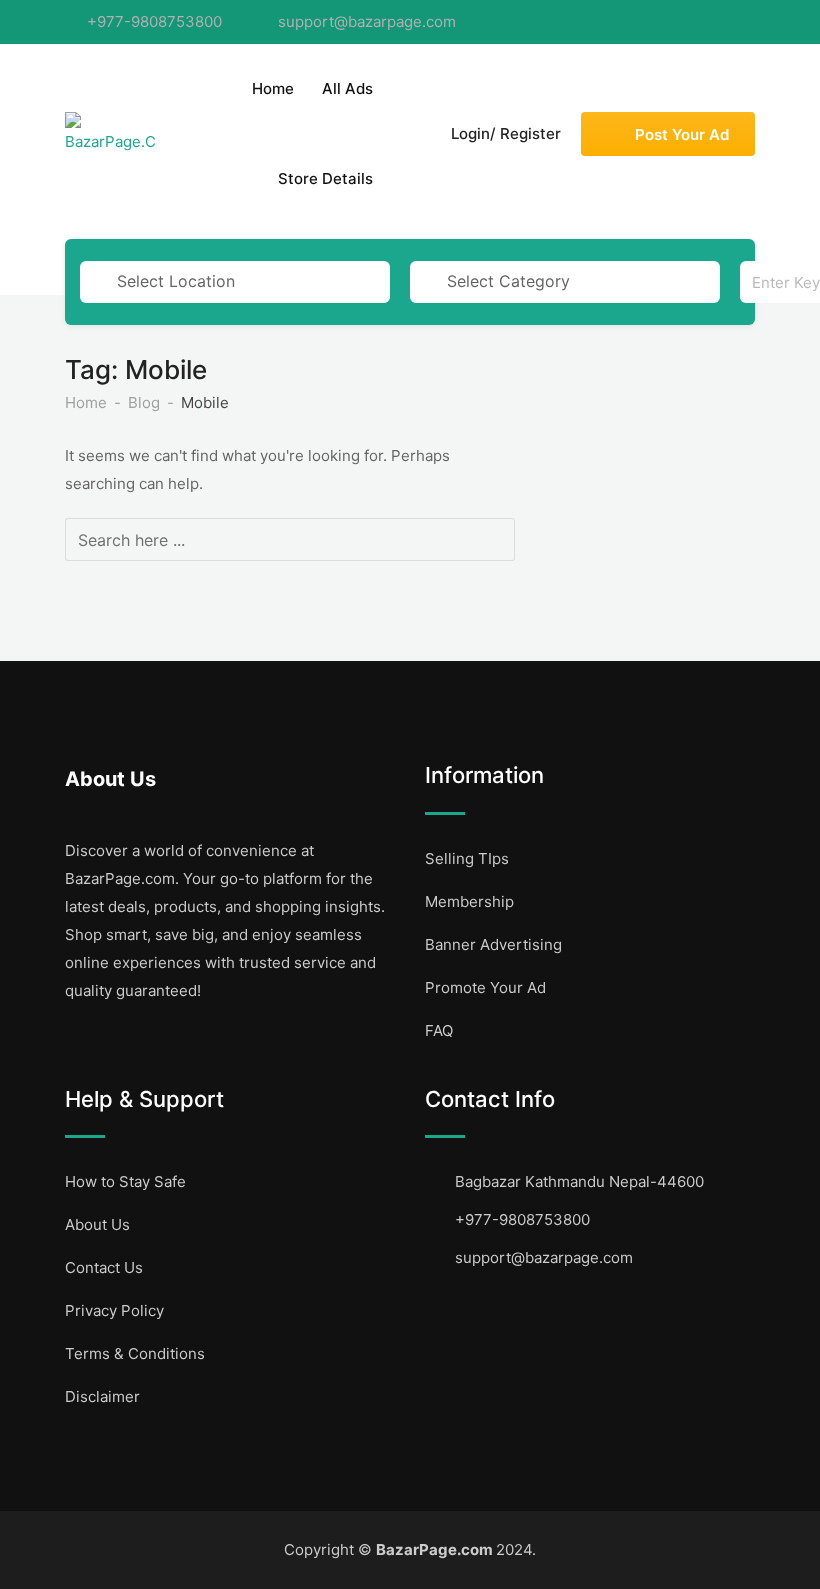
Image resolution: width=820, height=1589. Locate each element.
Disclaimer (102, 1396)
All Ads (347, 88)
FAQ (439, 1030)
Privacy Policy (114, 1310)
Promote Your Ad (485, 987)
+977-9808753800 (154, 21)
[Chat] (407, 134)
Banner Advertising (493, 944)
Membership (469, 901)
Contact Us (104, 1267)
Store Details (325, 178)
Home (273, 88)
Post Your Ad (682, 134)
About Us (97, 1224)
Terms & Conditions (135, 1353)
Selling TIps (467, 858)
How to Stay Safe (125, 1181)
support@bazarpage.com (367, 21)
